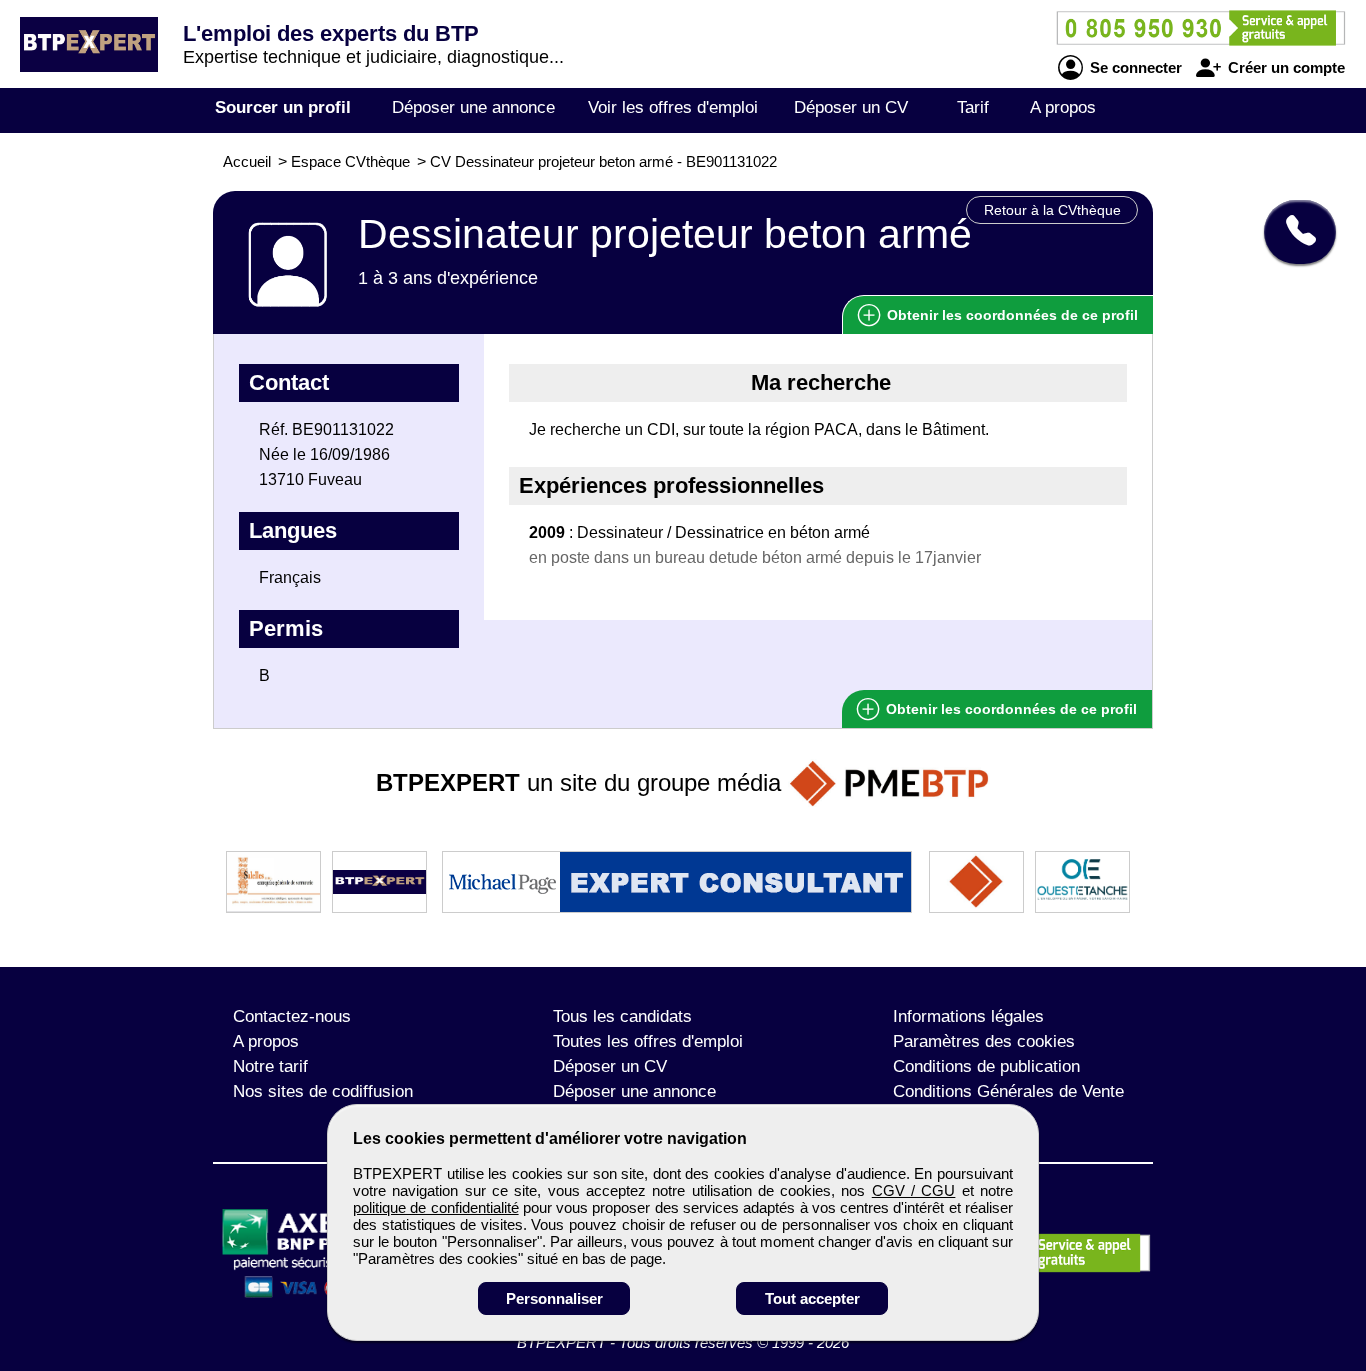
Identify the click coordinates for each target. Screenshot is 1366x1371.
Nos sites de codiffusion (323, 1091)
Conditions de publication (986, 1066)
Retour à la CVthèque (1052, 210)
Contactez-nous (292, 1016)
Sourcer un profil (283, 107)
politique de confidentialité (436, 1207)
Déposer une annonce (473, 107)
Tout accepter (812, 1298)
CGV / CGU (914, 1190)
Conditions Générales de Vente (1008, 1091)
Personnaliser (554, 1298)
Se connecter (1134, 67)
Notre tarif (270, 1066)
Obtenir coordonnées (1010, 315)
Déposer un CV (851, 107)
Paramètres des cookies (984, 1041)
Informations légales (968, 1016)
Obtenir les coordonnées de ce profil (1009, 709)
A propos (1063, 107)
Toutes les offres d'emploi (648, 1041)
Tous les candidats (622, 1016)
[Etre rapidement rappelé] (1292, 232)
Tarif (973, 107)
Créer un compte (1284, 67)
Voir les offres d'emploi (673, 107)
